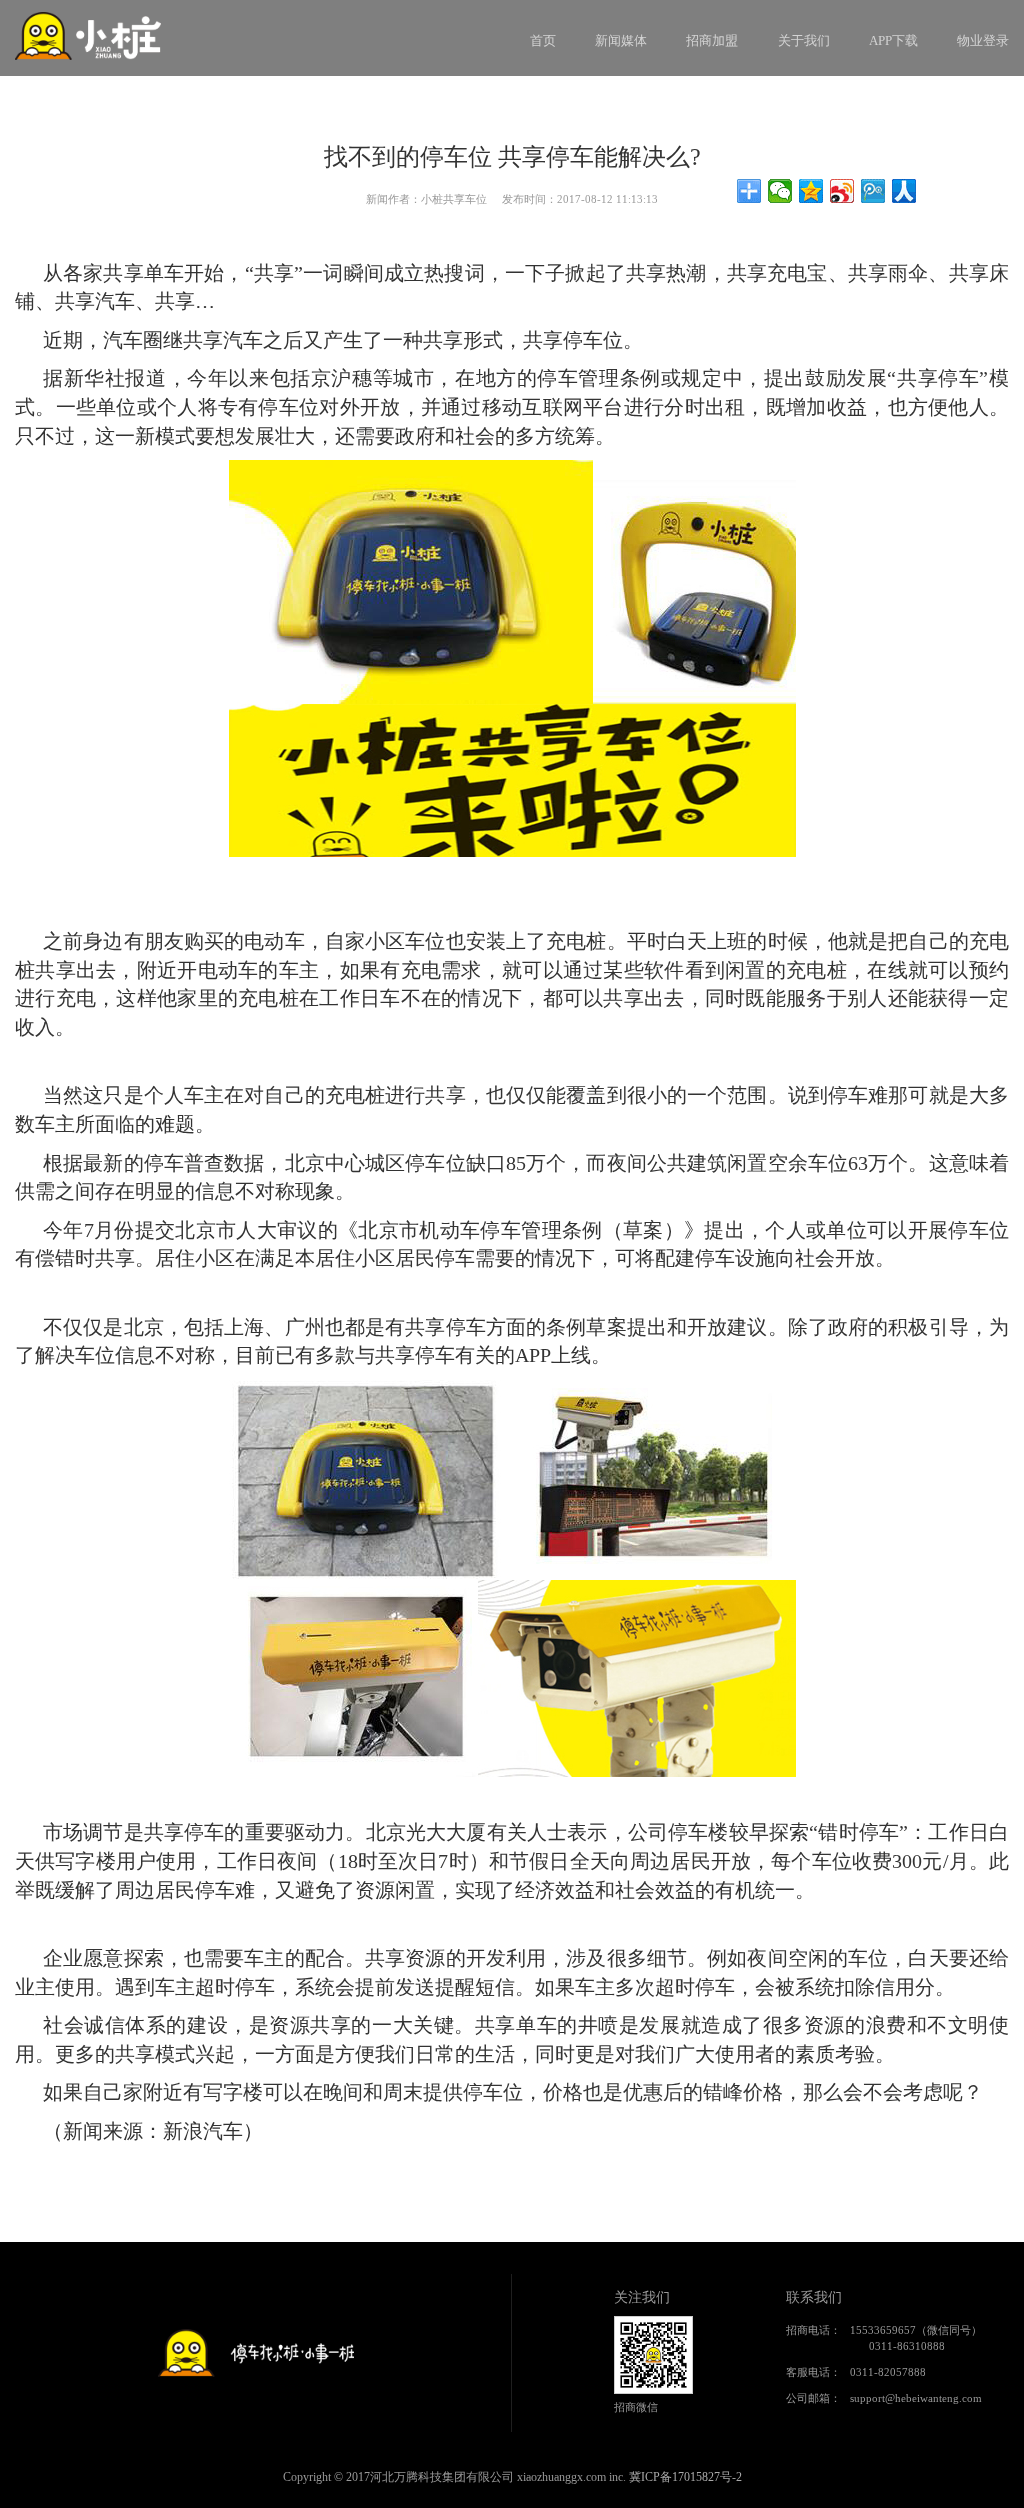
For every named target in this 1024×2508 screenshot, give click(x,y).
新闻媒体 (621, 41)
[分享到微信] (780, 191)
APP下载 (893, 41)
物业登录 (983, 41)
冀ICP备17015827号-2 (685, 2477)
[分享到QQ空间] (811, 191)
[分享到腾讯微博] (873, 191)
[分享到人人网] (904, 191)
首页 (543, 41)
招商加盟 (712, 41)
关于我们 (804, 41)
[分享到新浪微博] (842, 191)
